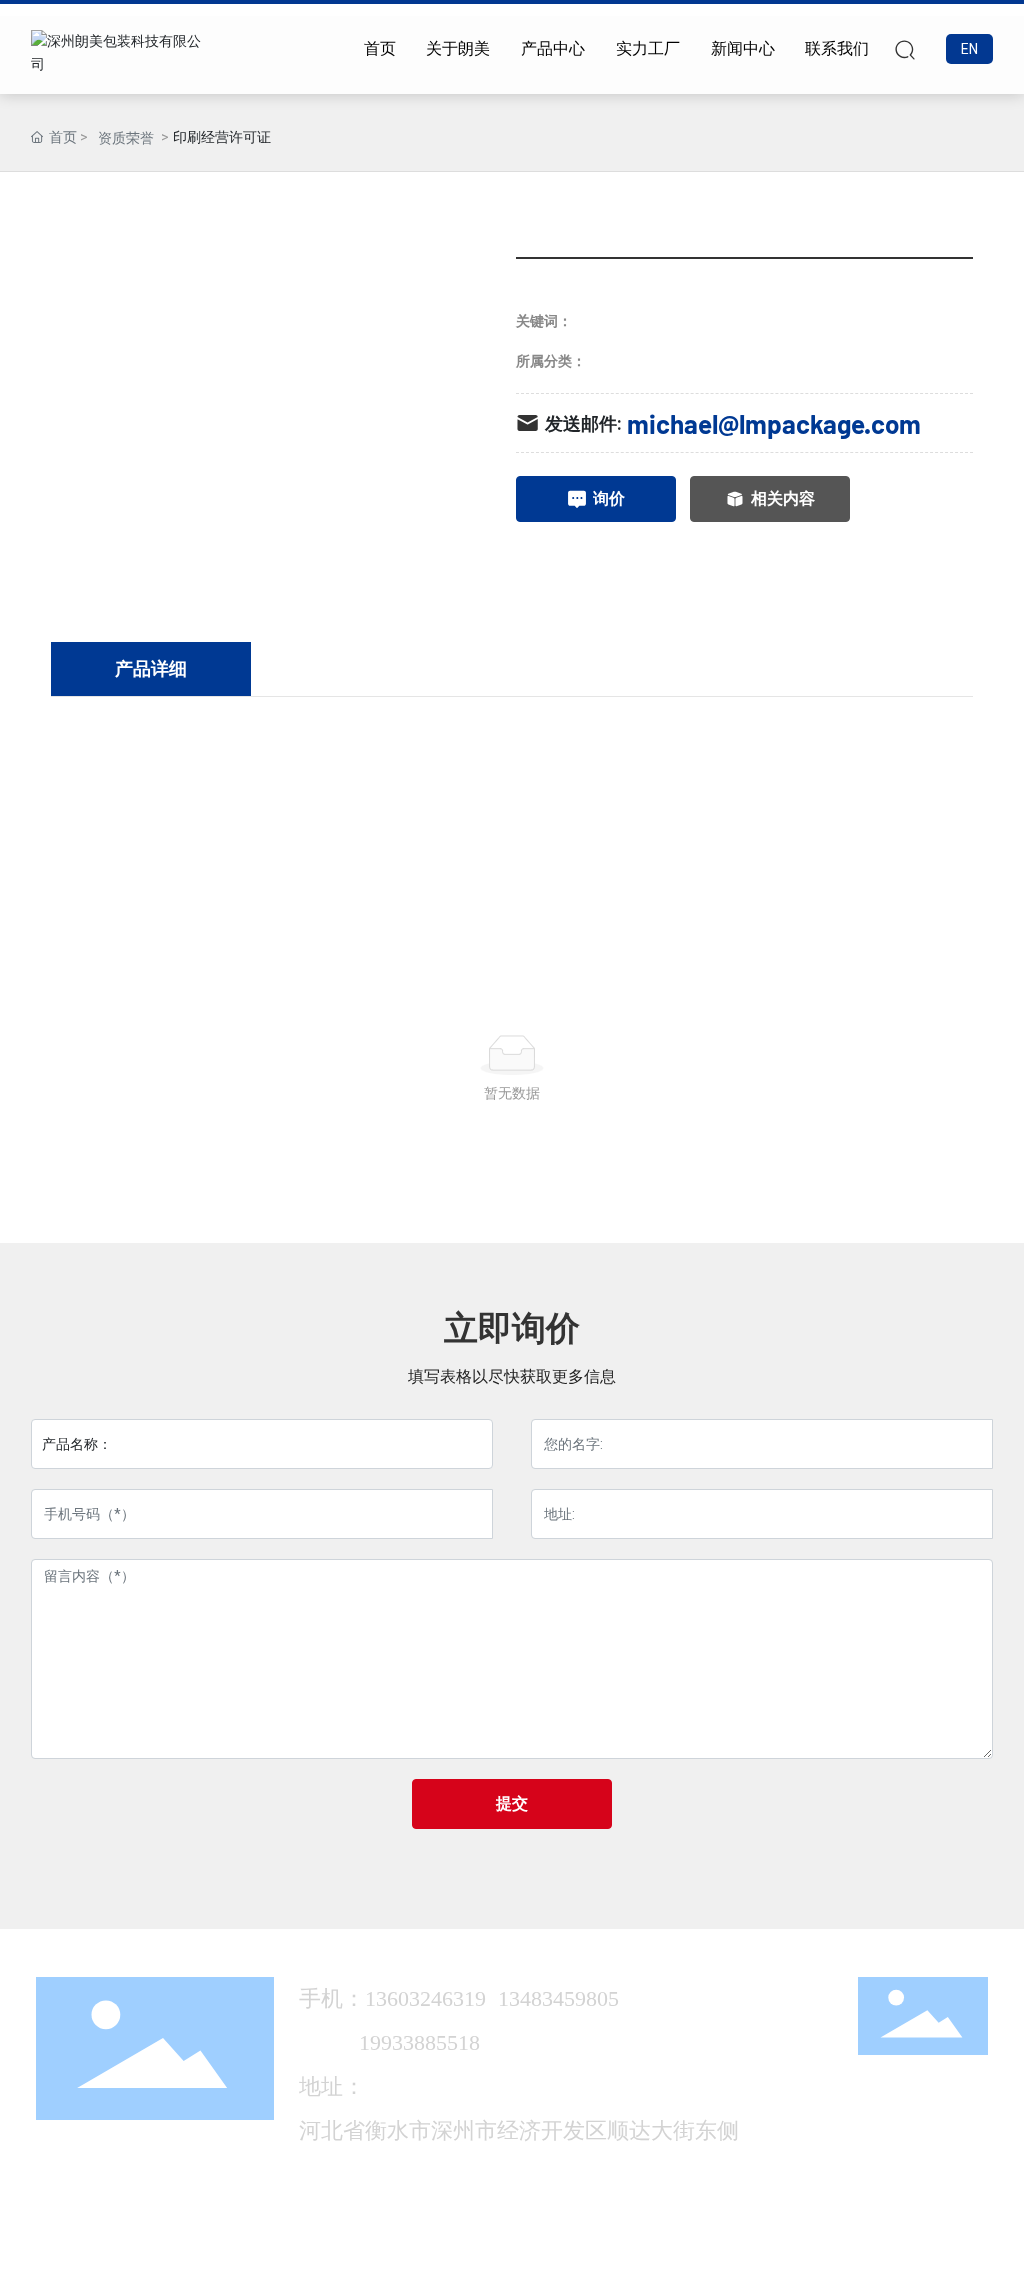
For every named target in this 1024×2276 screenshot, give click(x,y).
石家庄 (811, 2236)
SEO (854, 2236)
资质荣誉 (126, 138)
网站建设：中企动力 (724, 2236)
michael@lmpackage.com (774, 423)
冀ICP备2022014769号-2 (553, 2235)
